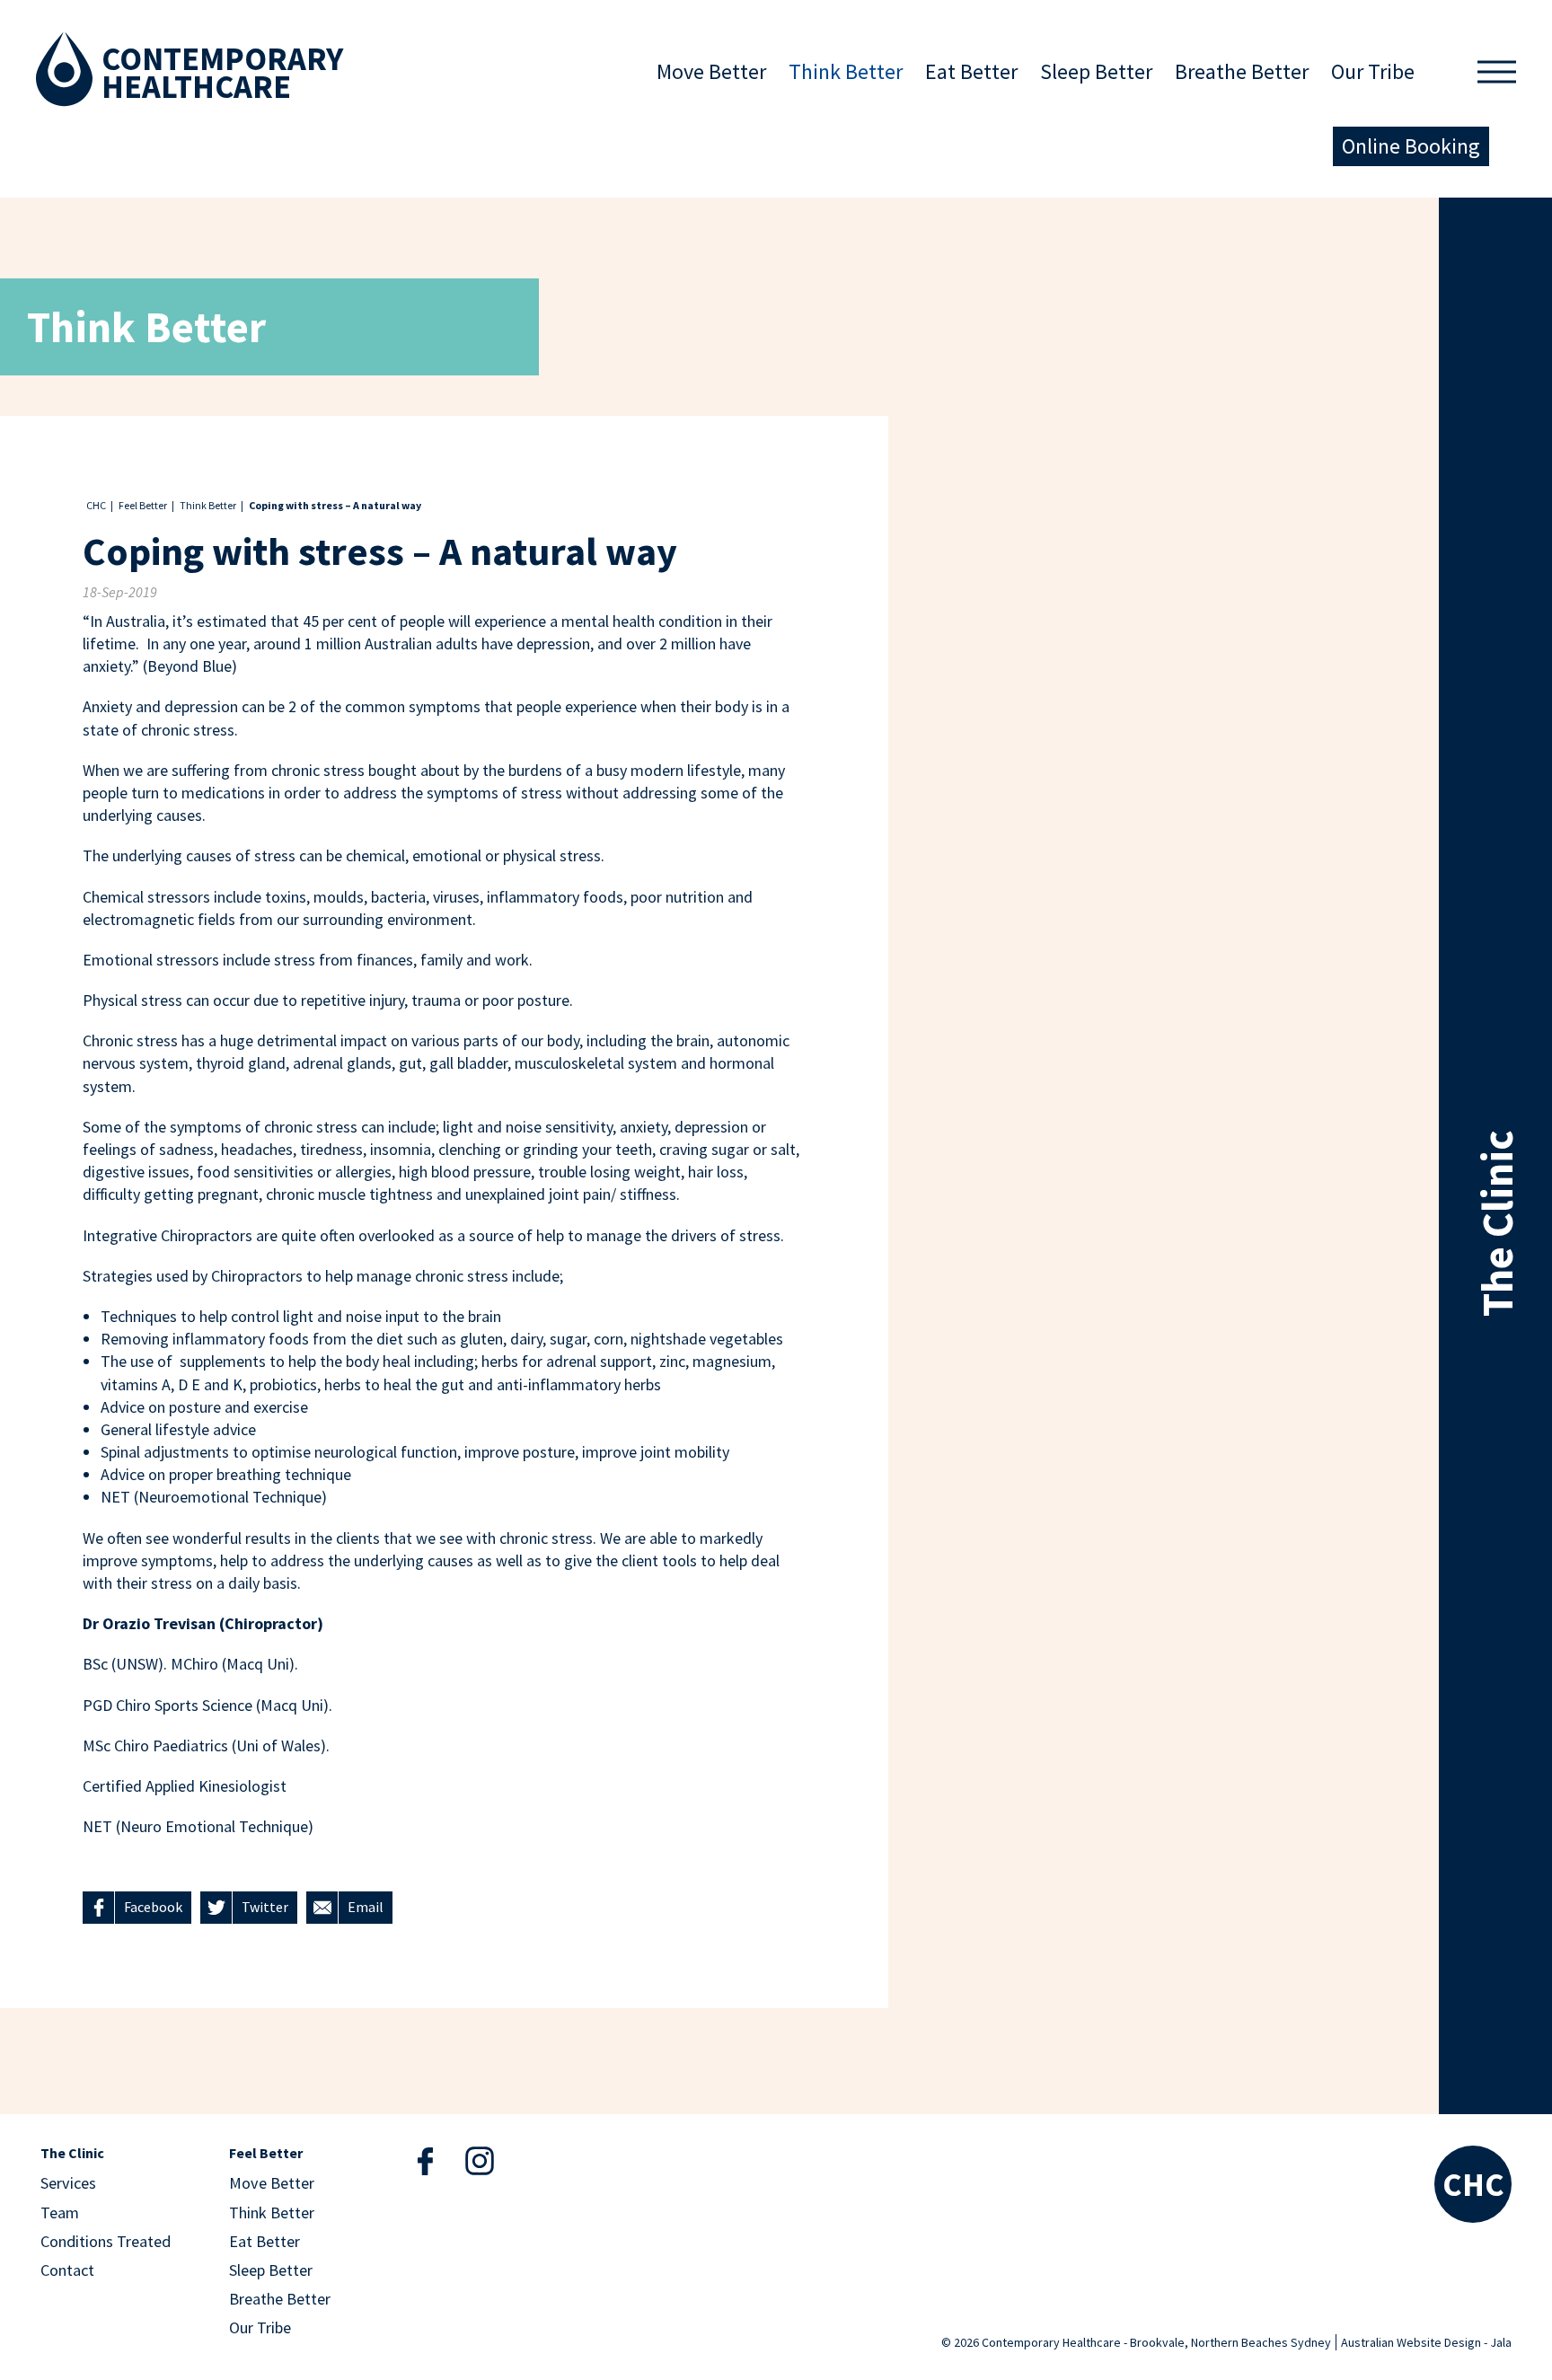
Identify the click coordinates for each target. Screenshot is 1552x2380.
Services (68, 2183)
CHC (96, 505)
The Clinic (72, 2154)
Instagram (480, 2160)
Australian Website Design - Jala (1426, 2342)
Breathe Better (1242, 71)
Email (366, 1907)
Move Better (711, 71)
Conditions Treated (106, 2241)
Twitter (265, 1907)
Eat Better (971, 71)
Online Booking (1411, 146)
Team (60, 2213)
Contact (67, 2270)
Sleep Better (1096, 71)
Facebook (153, 1907)
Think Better (846, 71)
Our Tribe (1373, 71)
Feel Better (143, 505)
